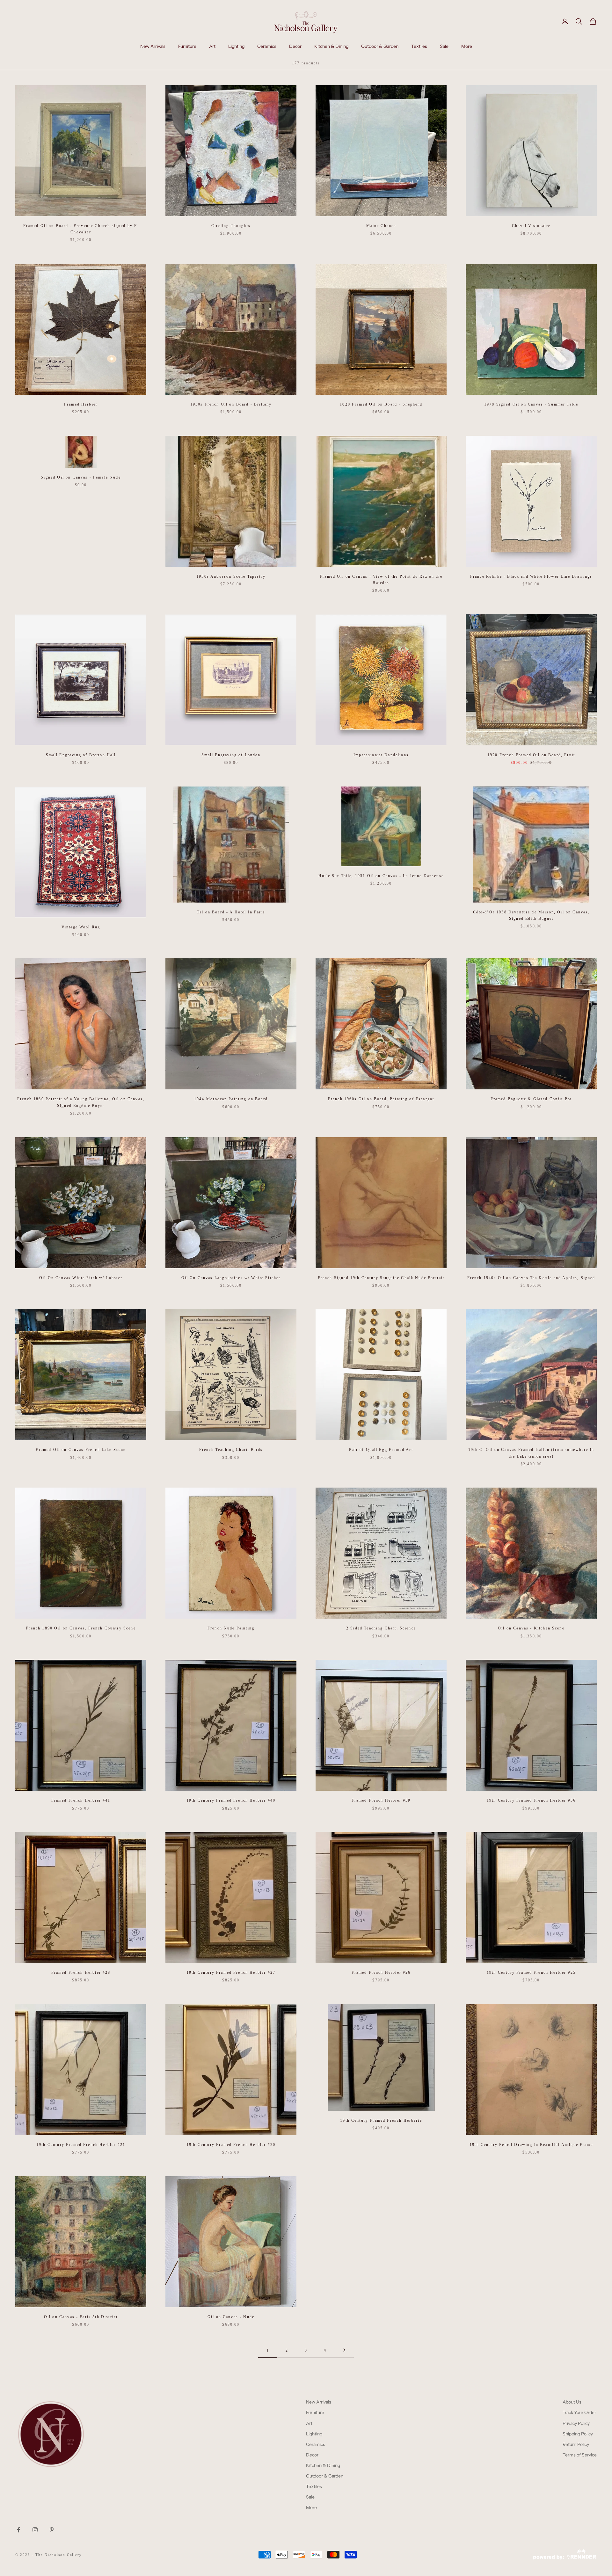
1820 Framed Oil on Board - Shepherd (381, 404)
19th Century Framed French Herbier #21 (81, 2145)
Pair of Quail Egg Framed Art (381, 1450)
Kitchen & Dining (331, 46)
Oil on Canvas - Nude (231, 2317)
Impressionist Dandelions (381, 755)
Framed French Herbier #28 (81, 1972)
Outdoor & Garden (380, 46)
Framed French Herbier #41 (81, 1800)
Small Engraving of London (231, 755)
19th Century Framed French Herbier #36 (531, 1800)
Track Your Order (579, 2412)
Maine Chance (381, 226)
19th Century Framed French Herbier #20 (231, 2145)
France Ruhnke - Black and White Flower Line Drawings (531, 576)
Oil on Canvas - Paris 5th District (81, 2317)
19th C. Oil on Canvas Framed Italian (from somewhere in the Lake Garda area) (531, 1453)
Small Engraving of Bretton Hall (81, 755)
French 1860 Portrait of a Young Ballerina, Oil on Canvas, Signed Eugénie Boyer (81, 1102)
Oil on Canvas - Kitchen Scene (531, 1628)
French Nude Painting (231, 1628)
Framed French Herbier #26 (381, 1972)
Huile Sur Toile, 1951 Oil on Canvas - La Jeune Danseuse (381, 876)
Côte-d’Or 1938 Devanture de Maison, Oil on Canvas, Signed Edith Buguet (531, 915)
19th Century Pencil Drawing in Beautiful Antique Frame (531, 2145)
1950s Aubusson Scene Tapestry (231, 576)
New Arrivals (153, 46)
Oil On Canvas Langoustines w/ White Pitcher (231, 1278)
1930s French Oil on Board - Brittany (231, 404)
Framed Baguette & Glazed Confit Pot (531, 1099)
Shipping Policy (578, 2434)
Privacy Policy (576, 2423)
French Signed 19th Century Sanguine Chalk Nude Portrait (381, 1278)
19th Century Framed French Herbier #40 (231, 1800)
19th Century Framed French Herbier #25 (531, 1972)
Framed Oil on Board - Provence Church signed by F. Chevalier (81, 229)
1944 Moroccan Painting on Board (231, 1099)
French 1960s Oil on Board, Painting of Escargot (381, 1099)
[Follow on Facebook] (18, 2530)
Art (212, 46)
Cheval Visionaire (531, 226)
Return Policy (576, 2444)
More (467, 46)
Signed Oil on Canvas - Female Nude (81, 477)
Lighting (236, 46)
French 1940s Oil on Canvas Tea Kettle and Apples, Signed (531, 1278)
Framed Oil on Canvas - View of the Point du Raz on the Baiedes (381, 580)
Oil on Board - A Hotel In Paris (231, 912)
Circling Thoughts (231, 226)
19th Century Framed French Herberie (381, 2120)
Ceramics (267, 46)
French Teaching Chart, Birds (231, 1450)
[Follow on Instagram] (35, 2530)
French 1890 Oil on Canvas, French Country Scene (81, 1628)
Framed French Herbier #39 (381, 1800)
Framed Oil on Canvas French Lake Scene (81, 1450)
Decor (295, 46)
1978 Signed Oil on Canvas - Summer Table (531, 404)
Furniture (187, 46)
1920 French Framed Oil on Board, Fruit (531, 755)
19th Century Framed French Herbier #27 (231, 1972)
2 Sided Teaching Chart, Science (381, 1628)
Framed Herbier (81, 404)
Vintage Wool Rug (81, 927)
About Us (572, 2402)
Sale (444, 46)
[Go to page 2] (344, 2350)
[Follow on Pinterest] (52, 2530)
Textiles (419, 46)
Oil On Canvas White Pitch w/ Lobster (81, 1278)
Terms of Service (580, 2455)
